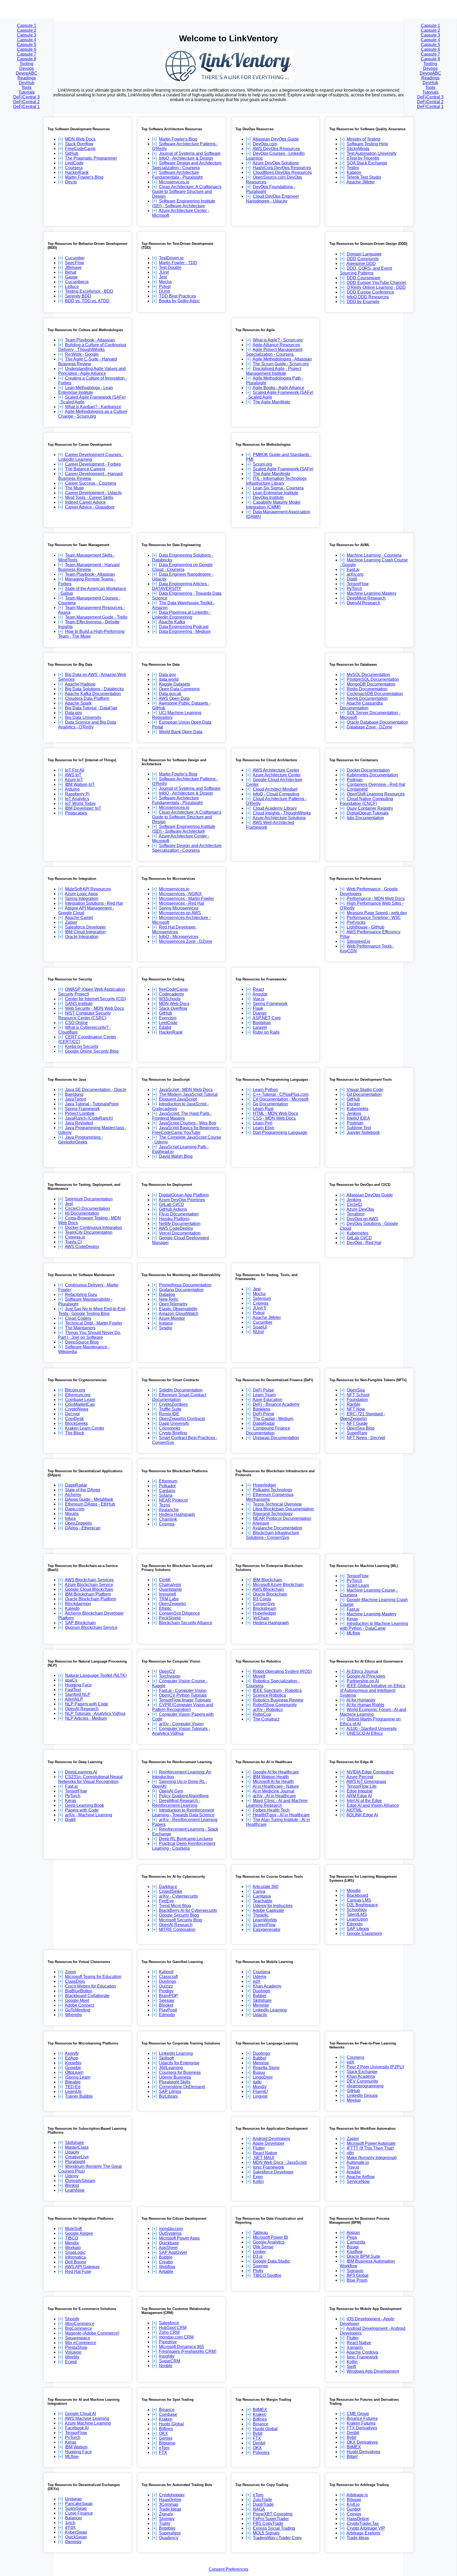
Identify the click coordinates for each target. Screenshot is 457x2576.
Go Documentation (270, 1104)
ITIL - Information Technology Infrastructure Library (276, 481)
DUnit (164, 291)
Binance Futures (362, 2418)
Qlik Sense (263, 2247)
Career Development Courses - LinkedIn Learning (91, 457)
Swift (351, 2366)
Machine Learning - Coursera (374, 555)
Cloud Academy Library (275, 808)
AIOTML (354, 1810)
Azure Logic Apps (81, 894)
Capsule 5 (27, 45)
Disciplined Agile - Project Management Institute (274, 371)
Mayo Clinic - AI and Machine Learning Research (277, 1803)
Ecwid (71, 2362)
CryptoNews (77, 1409)
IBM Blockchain (268, 1580)
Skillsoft (166, 2058)
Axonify (72, 2053)
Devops (27, 68)
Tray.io (353, 2167)
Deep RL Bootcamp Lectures (186, 1839)
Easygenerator (267, 1929)
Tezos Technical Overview (277, 1504)
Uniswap (73, 2499)
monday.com (171, 2229)
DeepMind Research (366, 598)
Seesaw (167, 2000)
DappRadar (264, 1423)
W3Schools (170, 999)
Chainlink (168, 1519)
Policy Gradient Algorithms (184, 1796)
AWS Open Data (174, 698)
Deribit (259, 2443)
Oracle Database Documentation (377, 722)
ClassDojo (75, 1981)
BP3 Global (358, 2275)
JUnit (164, 272)
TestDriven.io (171, 258)
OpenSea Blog (361, 1428)
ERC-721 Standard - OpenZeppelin (362, 1416)
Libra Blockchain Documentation (283, 1509)
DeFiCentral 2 (26, 102)
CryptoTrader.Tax (363, 2523)
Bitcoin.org (75, 1390)
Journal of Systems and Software (190, 153)
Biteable (73, 2082)
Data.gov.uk (170, 694)
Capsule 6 (27, 49)
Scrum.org (262, 464)
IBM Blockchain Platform (88, 1594)
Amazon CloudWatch (179, 1314)
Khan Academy (267, 1986)
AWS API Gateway (82, 2267)
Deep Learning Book (84, 1805)
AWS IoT (73, 775)
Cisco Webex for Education (91, 1986)
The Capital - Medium (273, 1419)
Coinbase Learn (80, 1400)
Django (260, 1013)
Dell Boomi (76, 2262)
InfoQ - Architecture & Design (186, 158)
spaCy (71, 1680)
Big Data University (83, 717)
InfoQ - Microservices (179, 937)
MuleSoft (73, 2229)
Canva (259, 1891)
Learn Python (265, 1090)
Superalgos (170, 2533)
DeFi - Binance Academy (276, 1404)
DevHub (27, 83)
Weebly (72, 2357)
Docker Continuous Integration (94, 1228)
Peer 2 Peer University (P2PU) (375, 2067)
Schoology (357, 1910)
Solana (166, 1495)
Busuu (259, 2072)
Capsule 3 (27, 35)
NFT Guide (357, 1423)
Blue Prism (357, 2280)
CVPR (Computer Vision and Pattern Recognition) (183, 1707)
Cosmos (167, 1524)
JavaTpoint (76, 1099)
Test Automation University (372, 153)
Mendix (72, 2243)
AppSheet (168, 2248)
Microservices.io (174, 182)
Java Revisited (79, 1123)
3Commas (169, 2504)
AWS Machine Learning (87, 2418)
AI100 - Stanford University (372, 1729)
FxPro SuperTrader (271, 2519)
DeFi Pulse (263, 1390)
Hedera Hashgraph (177, 1514)
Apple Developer (268, 2143)
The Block (75, 1433)
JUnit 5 (259, 1308)
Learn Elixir (264, 1128)
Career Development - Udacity (93, 493)
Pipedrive (168, 2342)
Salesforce (169, 2323)
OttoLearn (74, 2072)
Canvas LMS (359, 1900)
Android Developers (271, 2139)
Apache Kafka (172, 622)
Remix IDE (169, 1414)
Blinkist (72, 2185)
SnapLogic (75, 2252)
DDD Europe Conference (370, 292)
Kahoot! (166, 1972)
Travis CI (73, 1242)
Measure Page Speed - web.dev (377, 913)
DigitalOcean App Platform (184, 1195)
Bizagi (353, 2247)
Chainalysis (170, 1585)
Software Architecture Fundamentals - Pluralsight (177, 175)
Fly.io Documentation (179, 1214)
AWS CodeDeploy (82, 1247)
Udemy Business (175, 2077)
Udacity (260, 2015)
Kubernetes (358, 1109)
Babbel (260, 1996)
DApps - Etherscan (83, 1528)
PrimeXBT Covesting (273, 2514)
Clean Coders (78, 1318)
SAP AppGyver (173, 2252)
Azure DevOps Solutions (276, 163)
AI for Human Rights (365, 1705)
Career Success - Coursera (91, 483)
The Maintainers (80, 1328)
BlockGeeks (76, 1423)
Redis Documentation (367, 689)
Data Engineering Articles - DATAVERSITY (181, 586)
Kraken (166, 2419)
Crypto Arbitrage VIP (366, 2528)
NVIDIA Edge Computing (370, 1772)
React (258, 989)
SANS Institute (79, 1004)
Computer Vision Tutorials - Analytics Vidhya (181, 1731)
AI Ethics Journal (362, 1671)
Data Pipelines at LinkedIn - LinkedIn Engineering (181, 615)
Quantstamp (170, 1589)
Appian (353, 2233)
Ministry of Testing (364, 139)
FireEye (166, 1901)
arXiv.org (355, 574)
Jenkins (354, 1113)
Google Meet (77, 2000)
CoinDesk (74, 1419)
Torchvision (170, 1676)
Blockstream (264, 1608)
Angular (260, 994)
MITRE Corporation (177, 1929)
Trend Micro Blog (175, 1906)
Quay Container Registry (370, 808)
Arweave (261, 1523)
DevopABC (27, 73)
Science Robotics (269, 1695)
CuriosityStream (80, 2181)
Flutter (259, 2148)
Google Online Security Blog (92, 1051)
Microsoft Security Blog (180, 1920)
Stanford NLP (78, 1694)
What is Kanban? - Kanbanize (93, 407)
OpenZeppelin (79, 1523)
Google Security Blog (179, 1915)
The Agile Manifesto (271, 402)
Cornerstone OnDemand (182, 2087)
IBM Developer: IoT (83, 808)
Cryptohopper (172, 2495)
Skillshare (262, 2000)
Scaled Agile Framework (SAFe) (283, 469)
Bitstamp (167, 2443)
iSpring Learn (78, 2077)
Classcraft (168, 1977)
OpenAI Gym (171, 1791)
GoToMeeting (78, 2010)
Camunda (356, 2242)
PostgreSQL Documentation (373, 679)
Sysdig (165, 1328)
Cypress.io (75, 1237)
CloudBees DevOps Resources (282, 172)
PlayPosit (168, 2010)
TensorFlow (358, 584)
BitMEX (260, 2410)
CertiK (165, 1580)
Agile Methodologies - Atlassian (282, 359)
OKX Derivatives (362, 2442)
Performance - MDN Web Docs (376, 899)
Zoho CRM (169, 2332)
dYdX (70, 2527)
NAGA (259, 2509)
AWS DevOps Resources (276, 149)
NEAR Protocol (173, 1500)
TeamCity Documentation (89, 1232)
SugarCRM (170, 2361)
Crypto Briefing (173, 1433)
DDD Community (363, 259)
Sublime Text (359, 1128)
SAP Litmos (358, 1929)
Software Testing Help (367, 144)
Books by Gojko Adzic (179, 301)
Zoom (70, 1972)
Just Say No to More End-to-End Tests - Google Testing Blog (92, 1311)
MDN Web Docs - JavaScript (280, 2162)
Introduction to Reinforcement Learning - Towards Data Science (183, 1812)
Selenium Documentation (89, 1199)
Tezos (164, 1505)
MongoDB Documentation (371, 684)
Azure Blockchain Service (89, 1585)
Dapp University (174, 1423)
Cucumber (75, 258)
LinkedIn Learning (270, 2010)
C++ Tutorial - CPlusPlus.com (281, 1094)
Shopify (72, 2319)
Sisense (261, 2266)
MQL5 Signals (266, 2533)
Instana (166, 1323)
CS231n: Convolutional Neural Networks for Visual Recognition (90, 1779)
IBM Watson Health (271, 1777)
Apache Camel (79, 918)
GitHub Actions (173, 1209)
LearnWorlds (265, 1920)
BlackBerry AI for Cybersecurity (188, 1910)
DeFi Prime (264, 1414)
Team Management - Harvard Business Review (89, 567)
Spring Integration (82, 899)
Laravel (260, 1027)
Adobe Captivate (268, 1910)
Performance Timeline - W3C (374, 918)
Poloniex (261, 2453)
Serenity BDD (78, 296)
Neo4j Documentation (367, 698)
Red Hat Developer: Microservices (174, 929)
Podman (355, 780)
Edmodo (355, 1924)
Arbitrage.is (357, 2495)
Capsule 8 (27, 59)
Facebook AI (77, 2428)
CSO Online (76, 1023)
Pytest (165, 287)
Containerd (357, 789)
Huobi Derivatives (364, 2452)
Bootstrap (262, 1023)
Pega (352, 2237)
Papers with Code (82, 1810)
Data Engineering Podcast (184, 627)
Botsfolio (167, 2528)
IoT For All (75, 770)
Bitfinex (166, 2429)
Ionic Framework (268, 2167)
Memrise (261, 2005)
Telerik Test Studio (364, 177)
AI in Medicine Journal (273, 1791)
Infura (70, 1518)
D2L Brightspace (362, 1905)
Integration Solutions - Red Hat (94, 903)
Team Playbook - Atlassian (90, 340)
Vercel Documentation (180, 1233)
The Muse (74, 488)
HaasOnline (170, 2500)
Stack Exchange (362, 2072)
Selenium (262, 1298)
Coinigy (354, 2514)
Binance (167, 2410)
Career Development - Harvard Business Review (90, 476)
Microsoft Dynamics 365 (181, 2347)
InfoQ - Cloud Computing (276, 794)
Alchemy (73, 1495)
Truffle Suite (170, 1409)
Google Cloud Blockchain (89, 1589)
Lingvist (260, 2096)
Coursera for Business (180, 2072)
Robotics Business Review (278, 1700)
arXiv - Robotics (268, 1710)
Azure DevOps (360, 1209)
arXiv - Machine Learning (89, 1815)
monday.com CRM (176, 2337)
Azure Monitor (172, 1318)
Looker (259, 2252)
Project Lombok (80, 1113)
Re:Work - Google (82, 354)
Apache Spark (78, 703)
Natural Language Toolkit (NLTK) (96, 1675)
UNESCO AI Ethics (365, 1733)
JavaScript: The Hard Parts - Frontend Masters (182, 1116)
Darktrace (168, 1887)
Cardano (167, 1491)
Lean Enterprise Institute (276, 493)
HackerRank (77, 172)
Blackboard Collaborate (87, 1996)
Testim (353, 168)
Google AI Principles (366, 1676)
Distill (352, 579)
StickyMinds (358, 149)
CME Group (358, 2414)
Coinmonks (170, 1428)
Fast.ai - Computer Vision (183, 1690)
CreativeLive (77, 2157)
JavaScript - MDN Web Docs (186, 1090)
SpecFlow (75, 263)
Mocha (165, 282)
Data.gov (74, 713)
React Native (265, 2153)
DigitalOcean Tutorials (368, 813)
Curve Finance (79, 2513)
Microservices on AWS (180, 913)
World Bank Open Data (181, 732)
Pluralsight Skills (175, 2082)
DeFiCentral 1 (26, 107)
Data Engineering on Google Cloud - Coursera (182, 567)
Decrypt (72, 1414)
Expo (258, 2177)
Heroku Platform (174, 1219)
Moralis (72, 1514)
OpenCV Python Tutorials (183, 1695)
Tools (26, 87)
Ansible (354, 2172)
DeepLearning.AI (81, 1772)
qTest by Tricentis (363, 158)
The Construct (266, 1719)
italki (257, 2082)
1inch (70, 2523)
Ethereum (168, 1481)
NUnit (258, 1332)
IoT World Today (80, 803)
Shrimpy (167, 2519)
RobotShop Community (275, 1705)
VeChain (261, 1618)
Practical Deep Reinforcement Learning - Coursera (184, 1846)
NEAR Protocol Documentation (282, 1518)
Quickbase (169, 2243)
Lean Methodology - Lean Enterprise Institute (86, 390)
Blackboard (357, 1895)
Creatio (166, 2262)
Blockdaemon (78, 1604)
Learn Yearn (264, 1395)
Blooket (166, 2005)
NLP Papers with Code (87, 1704)
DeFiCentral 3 (26, 97)
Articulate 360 (266, 1887)
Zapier (71, 922)
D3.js (258, 2256)
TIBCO (72, 2238)
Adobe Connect (79, 2005)
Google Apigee (79, 2233)
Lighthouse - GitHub (365, 927)
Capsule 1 (27, 26)
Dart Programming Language (280, 1132)
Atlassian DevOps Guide (276, 139)
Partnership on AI (363, 1681)
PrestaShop (76, 2347)
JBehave (73, 267)
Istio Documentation (365, 818)
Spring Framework (270, 1004)
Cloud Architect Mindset (275, 789)
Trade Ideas (170, 2509)
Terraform (356, 1214)
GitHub (72, 153)
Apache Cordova (362, 2352)
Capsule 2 (27, 30)
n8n (350, 2153)
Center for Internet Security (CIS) (95, 999)
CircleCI (354, 1204)
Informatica (75, 2257)
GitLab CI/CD (172, 1204)
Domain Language (364, 254)
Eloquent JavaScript (178, 1099)
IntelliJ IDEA (358, 1118)
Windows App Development (373, 2371)
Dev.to (71, 182)
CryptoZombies (173, 1404)
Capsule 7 (27, 54)
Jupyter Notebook (363, 1132)
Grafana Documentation (181, 1290)
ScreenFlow (264, 1925)
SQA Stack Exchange (367, 163)
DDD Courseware (364, 278)
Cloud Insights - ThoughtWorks (282, 813)
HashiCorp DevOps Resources (282, 168)
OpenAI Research (364, 603)
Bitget (352, 2456)
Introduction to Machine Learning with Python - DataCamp (374, 1626)
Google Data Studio (271, 2261)
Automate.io (358, 2162)
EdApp (72, 2058)
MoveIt (259, 1676)
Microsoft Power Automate (371, 2143)
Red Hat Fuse (78, 2271)
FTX (163, 2453)
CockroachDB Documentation (375, 694)
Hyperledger (264, 1485)
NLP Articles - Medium (86, 1718)
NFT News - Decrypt (366, 1438)
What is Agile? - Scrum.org (278, 340)
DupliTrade (263, 2504)
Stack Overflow (79, 144)
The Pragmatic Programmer (91, 158)
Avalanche (169, 1510)
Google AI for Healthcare (276, 1772)
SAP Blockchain (80, 1623)
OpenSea (356, 1390)
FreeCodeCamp (80, 149)
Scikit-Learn (358, 1585)
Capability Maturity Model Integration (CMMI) (273, 505)
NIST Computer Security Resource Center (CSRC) (84, 1015)
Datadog (167, 1294)
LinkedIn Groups (362, 2095)
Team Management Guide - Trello (96, 617)
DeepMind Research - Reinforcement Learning (176, 1803)
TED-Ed (73, 2087)
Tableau (260, 2233)
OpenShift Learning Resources (376, 794)
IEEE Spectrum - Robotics (277, 1690)
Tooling (26, 64)
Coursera (74, 168)
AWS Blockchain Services (89, 1580)
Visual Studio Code (365, 1090)
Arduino (72, 789)
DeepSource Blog (82, 1342)
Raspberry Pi (77, 794)
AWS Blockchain (268, 1589)
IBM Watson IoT (80, 784)
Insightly (167, 2356)
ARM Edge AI (359, 1796)
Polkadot (167, 1486)
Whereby (74, 2015)
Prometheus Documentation (185, 1285)
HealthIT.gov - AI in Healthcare (281, 1815)
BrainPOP (168, 1996)
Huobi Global (171, 2424)
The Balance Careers (85, 469)
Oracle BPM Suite (364, 2256)
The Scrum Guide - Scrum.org (281, 364)
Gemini (166, 2438)
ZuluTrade (262, 2500)
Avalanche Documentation (277, 1528)
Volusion (73, 2352)
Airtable (166, 2271)
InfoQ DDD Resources (368, 297)
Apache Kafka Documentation (93, 694)
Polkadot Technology (273, 1490)
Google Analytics (269, 2242)
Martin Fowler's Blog (84, 177)
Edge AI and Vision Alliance (373, 1805)
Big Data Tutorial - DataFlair (91, 708)
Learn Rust (263, 1109)
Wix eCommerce (81, 2343)
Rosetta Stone (266, 2068)
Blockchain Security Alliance (186, 1623)
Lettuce (72, 287)
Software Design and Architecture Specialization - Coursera (187, 165)
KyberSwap (76, 2532)
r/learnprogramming (365, 2086)
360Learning (171, 2068)
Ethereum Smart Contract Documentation (179, 1397)
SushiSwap (76, 2508)
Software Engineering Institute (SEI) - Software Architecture (184, 203)
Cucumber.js (77, 282)
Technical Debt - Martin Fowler (94, 1323)
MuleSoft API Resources (88, 889)
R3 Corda (262, 1599)
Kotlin (258, 2181)
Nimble (166, 2366)
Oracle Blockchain (270, 1594)
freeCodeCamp (173, 989)
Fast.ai (353, 569)
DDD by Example (363, 302)
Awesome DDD (361, 264)
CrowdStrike (171, 1891)
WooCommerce (80, 2324)
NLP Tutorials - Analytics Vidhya (95, 1713)
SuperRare (357, 1433)
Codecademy (172, 994)
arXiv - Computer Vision (181, 1724)
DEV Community (362, 2081)
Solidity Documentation (181, 1390)
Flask (258, 1008)
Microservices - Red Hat (181, 903)
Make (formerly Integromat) (372, 2158)
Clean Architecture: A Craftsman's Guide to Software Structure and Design (187, 192)
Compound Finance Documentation (268, 1431)
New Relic (169, 1299)
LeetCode (74, 163)
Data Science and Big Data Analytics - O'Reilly (87, 725)
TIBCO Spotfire (267, 2275)
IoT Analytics (77, 799)
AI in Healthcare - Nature (276, 1786)
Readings (27, 78)
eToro (164, 2448)
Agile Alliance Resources (276, 345)
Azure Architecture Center (277, 775)
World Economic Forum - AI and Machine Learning (373, 1712)
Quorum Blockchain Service (91, 1627)
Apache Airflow (361, 2177)
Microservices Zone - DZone (186, 941)
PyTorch (354, 589)
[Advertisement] (275, 269)
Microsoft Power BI (270, 2237)
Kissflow (355, 2252)
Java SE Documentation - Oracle (96, 1090)
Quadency (169, 2538)
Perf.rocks (356, 922)
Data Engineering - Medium (185, 631)
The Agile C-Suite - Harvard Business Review (88, 361)
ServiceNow (358, 2181)
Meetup (354, 2100)
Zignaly (166, 2514)
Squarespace (78, 2338)
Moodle (354, 1891)
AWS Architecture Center (276, 770)
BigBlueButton (79, 1991)
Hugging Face (78, 1685)
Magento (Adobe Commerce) (92, 2333)
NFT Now (356, 1409)
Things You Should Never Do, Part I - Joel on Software (90, 1335)
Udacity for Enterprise (179, 2063)
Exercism (168, 1018)
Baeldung (74, 1094)
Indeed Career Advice (85, 502)
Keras (352, 1619)
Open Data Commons (179, 689)
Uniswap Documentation (276, 1438)
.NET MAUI (264, 2158)
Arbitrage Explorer (364, 2533)
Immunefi (168, 1594)
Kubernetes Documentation (372, 775)
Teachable (263, 1901)
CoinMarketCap (80, 1404)
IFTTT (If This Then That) (370, 2148)
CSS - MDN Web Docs (274, 1118)
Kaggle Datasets (175, 684)
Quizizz (166, 1986)
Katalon (354, 172)
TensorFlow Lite (362, 1786)
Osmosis (73, 2542)
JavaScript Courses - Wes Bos (188, 1123)
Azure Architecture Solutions (279, 818)
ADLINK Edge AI (362, 1815)
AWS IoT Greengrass (366, 1782)
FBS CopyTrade (268, 2523)
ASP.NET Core (267, 1018)
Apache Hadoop (80, 684)
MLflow (353, 1633)
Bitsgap (354, 2500)
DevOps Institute (268, 497)
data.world (169, 679)
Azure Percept (360, 1777)
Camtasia (262, 1896)
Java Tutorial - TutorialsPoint (92, 1104)
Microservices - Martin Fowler (186, 899)
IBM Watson (76, 2447)
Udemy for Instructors (273, 1906)
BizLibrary (168, 2096)
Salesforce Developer (85, 927)
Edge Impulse (360, 1791)
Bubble (166, 2257)
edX (257, 1981)
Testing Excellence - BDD (89, 291)
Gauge (71, 277)
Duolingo (168, 1981)
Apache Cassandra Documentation (361, 706)
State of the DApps (83, 1490)
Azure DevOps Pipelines (182, 1200)
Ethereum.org (78, 1395)
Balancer (74, 2518)
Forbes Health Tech (271, 1810)
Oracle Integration (82, 937)
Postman (355, 1123)
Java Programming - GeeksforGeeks (81, 1140)
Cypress (261, 1303)
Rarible (354, 1404)
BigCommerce (79, 2328)
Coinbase (168, 2414)
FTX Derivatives (362, 2428)
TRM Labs (169, 1599)
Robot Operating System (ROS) (282, 1671)
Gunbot (354, 2509)
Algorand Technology (273, 1514)
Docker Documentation (368, 770)
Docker (353, 1104)
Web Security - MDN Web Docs (95, 1008)
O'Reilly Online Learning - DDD (376, 287)
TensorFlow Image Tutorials (185, 1700)
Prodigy (166, 1991)
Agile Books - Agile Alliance (278, 388)
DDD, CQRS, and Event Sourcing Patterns (366, 271)
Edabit (165, 1027)
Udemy (260, 1977)
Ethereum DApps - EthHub (90, 1504)
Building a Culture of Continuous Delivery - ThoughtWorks (92, 347)
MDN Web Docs (80, 139)
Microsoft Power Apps (179, 2238)
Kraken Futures (361, 2423)
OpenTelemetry (173, 1304)
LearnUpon (357, 1919)
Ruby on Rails (266, 1032)
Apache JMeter (361, 182)
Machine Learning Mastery (372, 593)
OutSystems (170, 2233)
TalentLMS (357, 1914)
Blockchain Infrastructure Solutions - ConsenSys (273, 1535)
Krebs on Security (82, 1046)
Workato (73, 2248)
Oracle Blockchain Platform (91, 1599)
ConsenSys (264, 1604)
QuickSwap (76, 2537)
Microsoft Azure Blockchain (278, 1585)
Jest (163, 277)
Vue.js (259, 999)
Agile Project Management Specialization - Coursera (274, 352)
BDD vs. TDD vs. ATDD (87, 301)
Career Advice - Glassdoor (90, 507)
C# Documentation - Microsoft (281, 1099)
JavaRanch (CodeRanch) (89, 1118)
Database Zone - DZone (369, 727)
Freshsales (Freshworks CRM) (188, 2351)
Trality (165, 2523)
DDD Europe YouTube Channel (376, 283)
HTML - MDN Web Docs (275, 1113)
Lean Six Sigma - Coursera (278, 488)
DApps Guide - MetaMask (89, 1499)
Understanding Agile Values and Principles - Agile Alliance (92, 371)
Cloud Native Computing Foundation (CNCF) (366, 801)
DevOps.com (265, 144)
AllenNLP (74, 1699)
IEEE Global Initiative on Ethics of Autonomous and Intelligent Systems (373, 1690)
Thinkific (261, 1915)
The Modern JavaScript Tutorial (188, 1094)
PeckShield (170, 1618)
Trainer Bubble (79, 2096)
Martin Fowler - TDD (178, 263)
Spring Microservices (179, 908)
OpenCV (167, 1671)
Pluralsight (75, 2162)
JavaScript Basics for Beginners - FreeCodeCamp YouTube (187, 1130)
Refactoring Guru (81, 1294)
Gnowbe (73, 2068)
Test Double (170, 267)
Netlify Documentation (180, 1224)
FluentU (260, 2091)
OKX (163, 2433)
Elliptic (165, 1608)
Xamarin (355, 2347)
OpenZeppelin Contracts (182, 1419)
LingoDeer (263, 2077)
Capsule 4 (27, 40)
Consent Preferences (229, 2569)
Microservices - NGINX (180, 894)
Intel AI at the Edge (364, 1801)
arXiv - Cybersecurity (179, 1896)
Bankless (262, 1409)
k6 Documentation (82, 1213)
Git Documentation (364, 1094)
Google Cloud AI (81, 2414)
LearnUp (73, 2091)
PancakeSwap (79, 2504)
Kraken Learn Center (85, 1428)
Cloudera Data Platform (87, 698)
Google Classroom (364, 1933)
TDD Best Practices (177, 296)
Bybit (258, 2433)
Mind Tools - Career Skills (89, 497)
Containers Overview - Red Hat (376, 784)
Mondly (260, 2087)
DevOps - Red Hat (364, 1243)
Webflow (167, 2267)
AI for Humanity (361, 1700)
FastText (73, 1690)
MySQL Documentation (368, 675)
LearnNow (75, 2190)
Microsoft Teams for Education (93, 1977)
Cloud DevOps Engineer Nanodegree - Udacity (272, 199)
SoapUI (260, 1327)
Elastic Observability (178, 1309)
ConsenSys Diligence (179, 1613)
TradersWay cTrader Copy (277, 2538)
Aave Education (268, 1400)
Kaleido (72, 1608)
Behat (71, 272)
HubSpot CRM (173, 2328)
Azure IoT (74, 780)
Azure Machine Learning (88, 2423)
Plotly (258, 2271)
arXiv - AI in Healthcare (274, 1796)
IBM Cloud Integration (85, 932)
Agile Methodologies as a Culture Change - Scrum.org (93, 414)
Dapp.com (75, 1509)
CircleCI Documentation (88, 1208)
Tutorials (27, 92)
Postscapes (76, 813)
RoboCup (262, 1714)
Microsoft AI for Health (273, 1782)
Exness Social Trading (274, 2528)
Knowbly (73, 2063)
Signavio (355, 2271)
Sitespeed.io (358, 941)
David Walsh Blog (176, 1156)
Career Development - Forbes (93, 464)
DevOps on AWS (362, 1219)
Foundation (357, 1400)
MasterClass (77, 2147)
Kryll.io (353, 2504)
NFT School (358, 1395)
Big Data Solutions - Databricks (94, 689)
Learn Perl (263, 1123)
